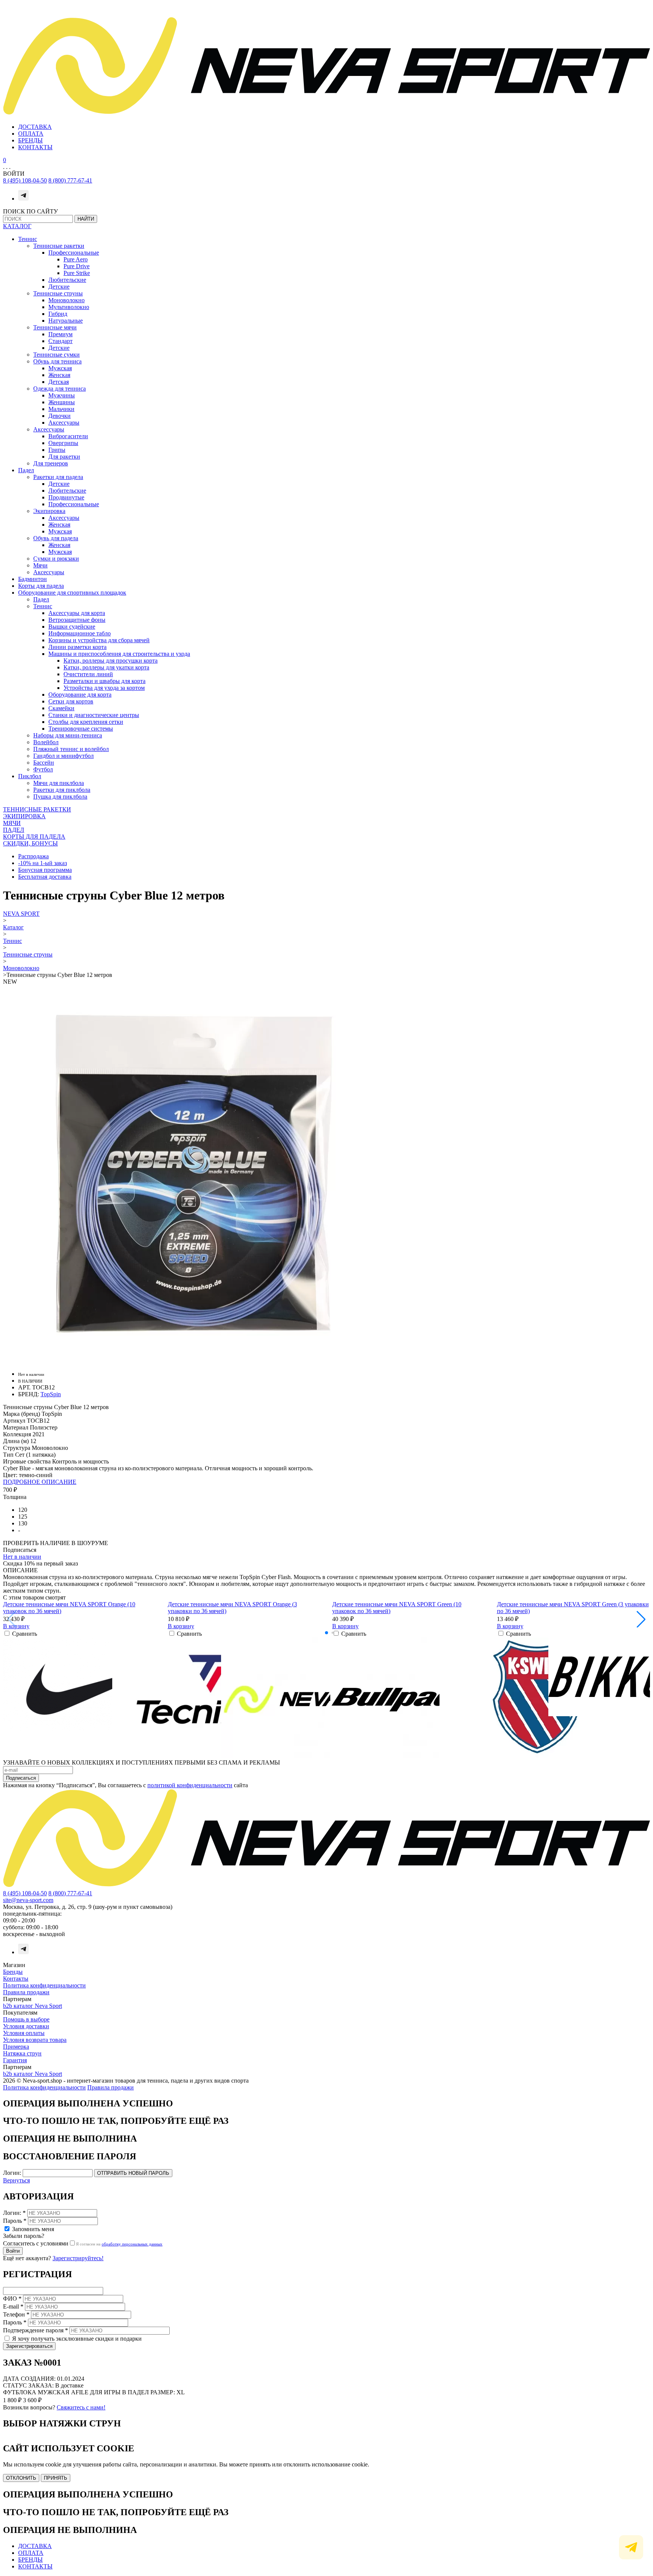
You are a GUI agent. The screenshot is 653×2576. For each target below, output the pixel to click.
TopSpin (51, 1394)
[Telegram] (23, 199)
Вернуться (16, 2180)
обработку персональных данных (132, 2244)
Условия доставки (26, 2026)
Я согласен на (119, 2244)
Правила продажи (26, 1992)
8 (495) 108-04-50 (25, 180)
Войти (13, 2251)
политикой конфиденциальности (190, 1785)
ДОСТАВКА (35, 127)
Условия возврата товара (35, 2040)
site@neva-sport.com (28, 1900)
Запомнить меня (33, 2229)
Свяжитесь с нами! (81, 2407)
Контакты (16, 1979)
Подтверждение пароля (36, 2330)
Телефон (16, 2314)
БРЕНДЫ (30, 140)
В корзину (16, 1626)
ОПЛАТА (31, 134)
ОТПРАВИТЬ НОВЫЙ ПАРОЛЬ (133, 2173)
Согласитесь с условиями (36, 2243)
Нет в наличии (22, 1557)
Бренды (13, 1972)
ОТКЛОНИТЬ (21, 2478)
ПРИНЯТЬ (56, 2478)
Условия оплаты (24, 2033)
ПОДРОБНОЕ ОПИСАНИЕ (40, 1482)
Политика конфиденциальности (44, 1985)
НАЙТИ (86, 219)
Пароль (15, 2221)
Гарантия (15, 2060)
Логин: (12, 2173)
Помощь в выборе (26, 2019)
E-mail (13, 2306)
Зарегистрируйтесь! (78, 2258)
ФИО (12, 2299)
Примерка (16, 2047)
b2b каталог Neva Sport (32, 2006)
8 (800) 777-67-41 (70, 180)
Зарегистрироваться (29, 2346)
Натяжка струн (22, 2053)
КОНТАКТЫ (35, 147)
